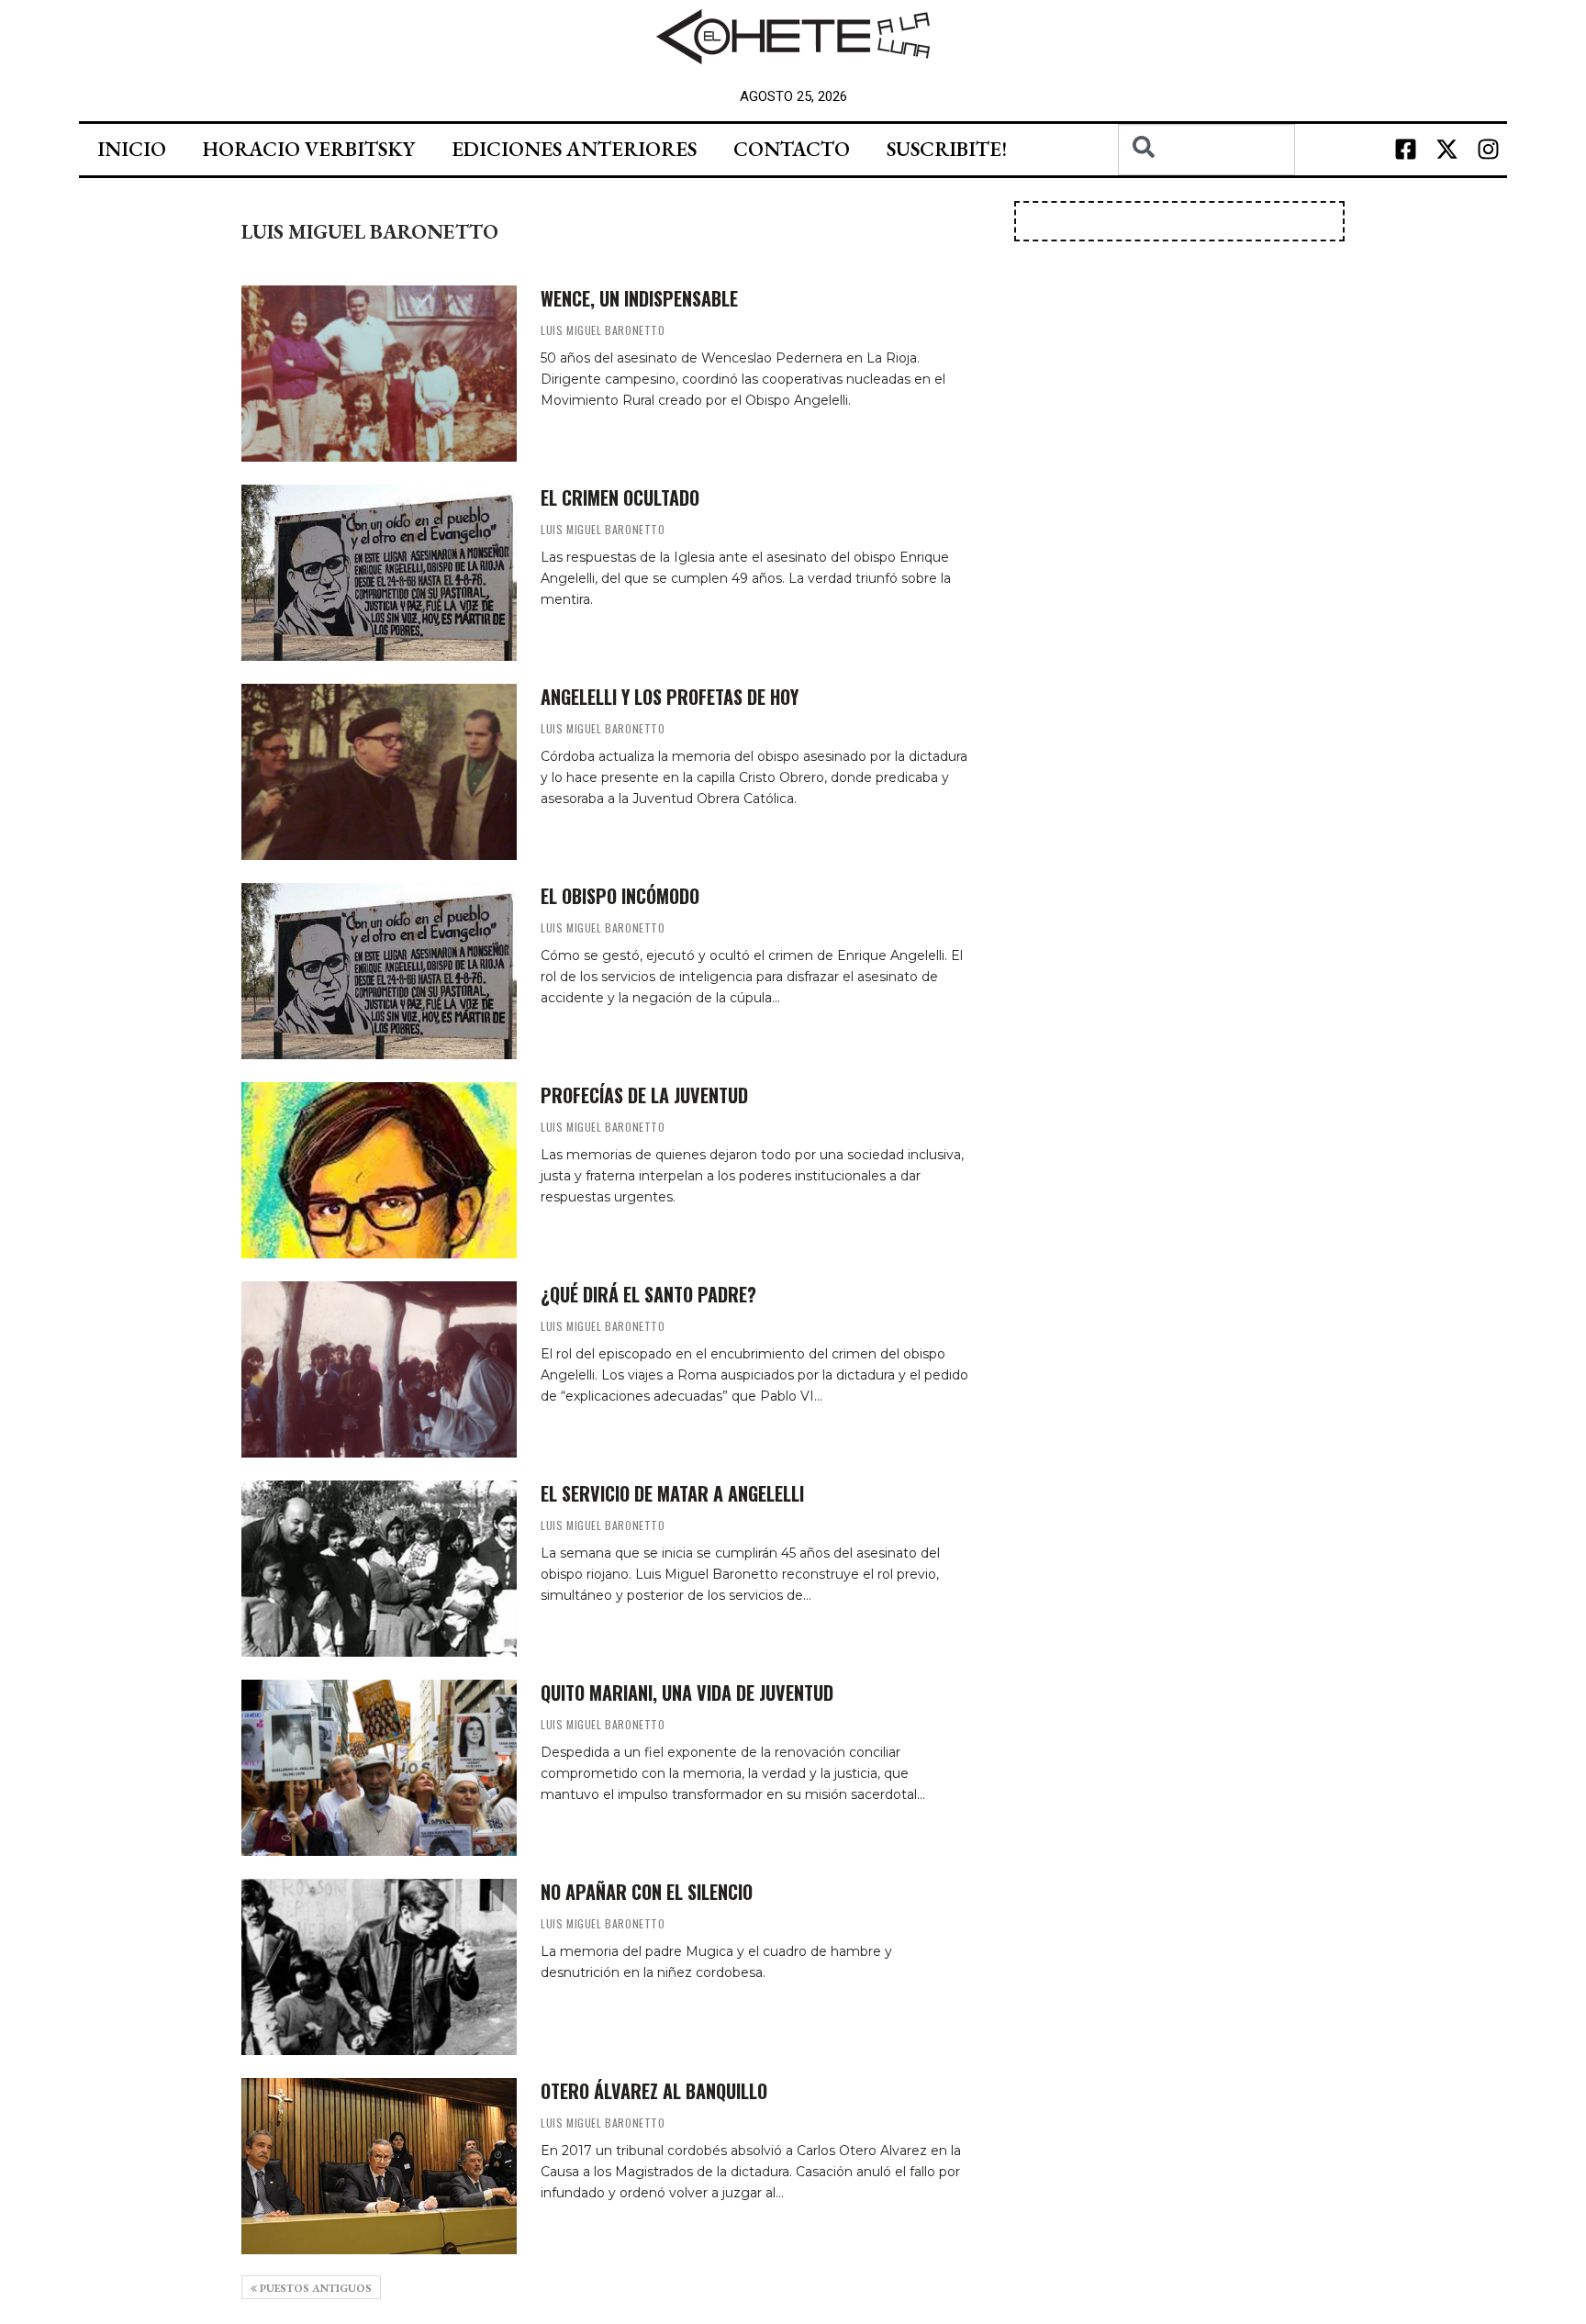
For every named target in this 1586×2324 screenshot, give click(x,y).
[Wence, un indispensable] (379, 374)
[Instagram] (1489, 150)
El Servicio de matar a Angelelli (672, 1493)
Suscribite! (947, 149)
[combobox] (1206, 150)
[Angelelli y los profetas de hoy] (379, 772)
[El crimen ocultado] (379, 573)
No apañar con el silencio (647, 1892)
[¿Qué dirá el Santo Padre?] (379, 1369)
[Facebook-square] (1406, 150)
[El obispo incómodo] (379, 971)
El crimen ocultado (620, 497)
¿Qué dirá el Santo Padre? (648, 1294)
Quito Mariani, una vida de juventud (687, 1693)
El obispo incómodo (620, 896)
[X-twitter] (1447, 150)
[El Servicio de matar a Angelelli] (379, 1569)
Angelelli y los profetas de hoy (670, 697)
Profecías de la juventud (644, 1095)
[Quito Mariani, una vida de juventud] (379, 1768)
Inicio (132, 149)
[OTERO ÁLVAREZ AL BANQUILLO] (379, 2166)
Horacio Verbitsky (309, 149)
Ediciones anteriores (574, 149)
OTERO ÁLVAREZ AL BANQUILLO (654, 2091)
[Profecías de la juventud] (379, 1170)
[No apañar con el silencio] (379, 1967)
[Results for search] (1206, 186)
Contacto (792, 149)
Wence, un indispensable (639, 298)
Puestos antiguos (314, 2288)
